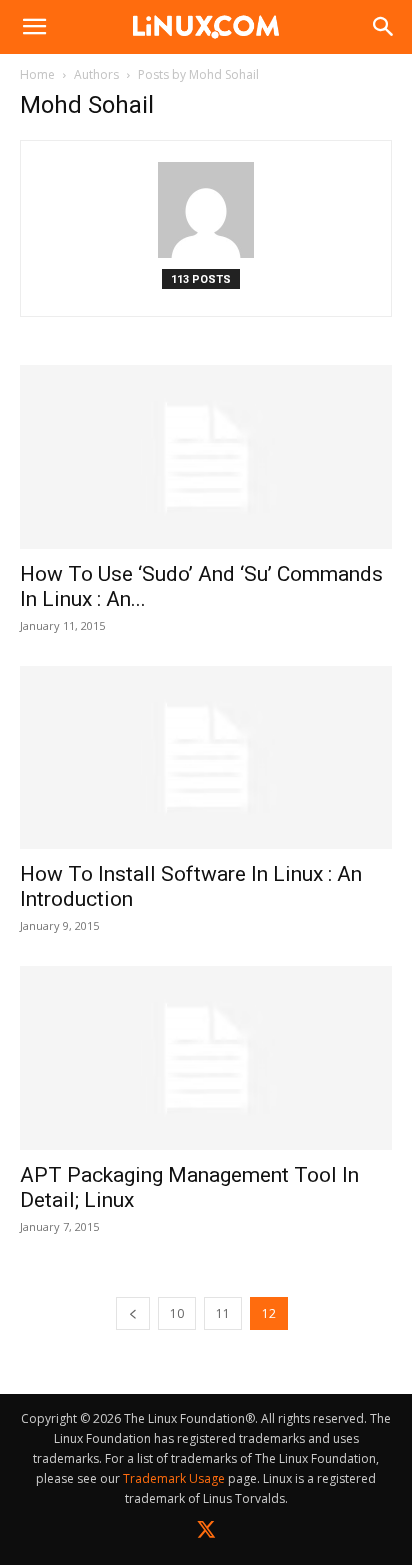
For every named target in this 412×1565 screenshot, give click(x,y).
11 (223, 1313)
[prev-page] (133, 1313)
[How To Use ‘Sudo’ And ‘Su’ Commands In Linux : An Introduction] (206, 457)
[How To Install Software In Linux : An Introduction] (206, 758)
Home (37, 74)
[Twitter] (206, 1533)
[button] (34, 27)
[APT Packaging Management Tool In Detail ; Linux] (206, 1058)
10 (177, 1313)
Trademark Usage (174, 1478)
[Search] (384, 27)
